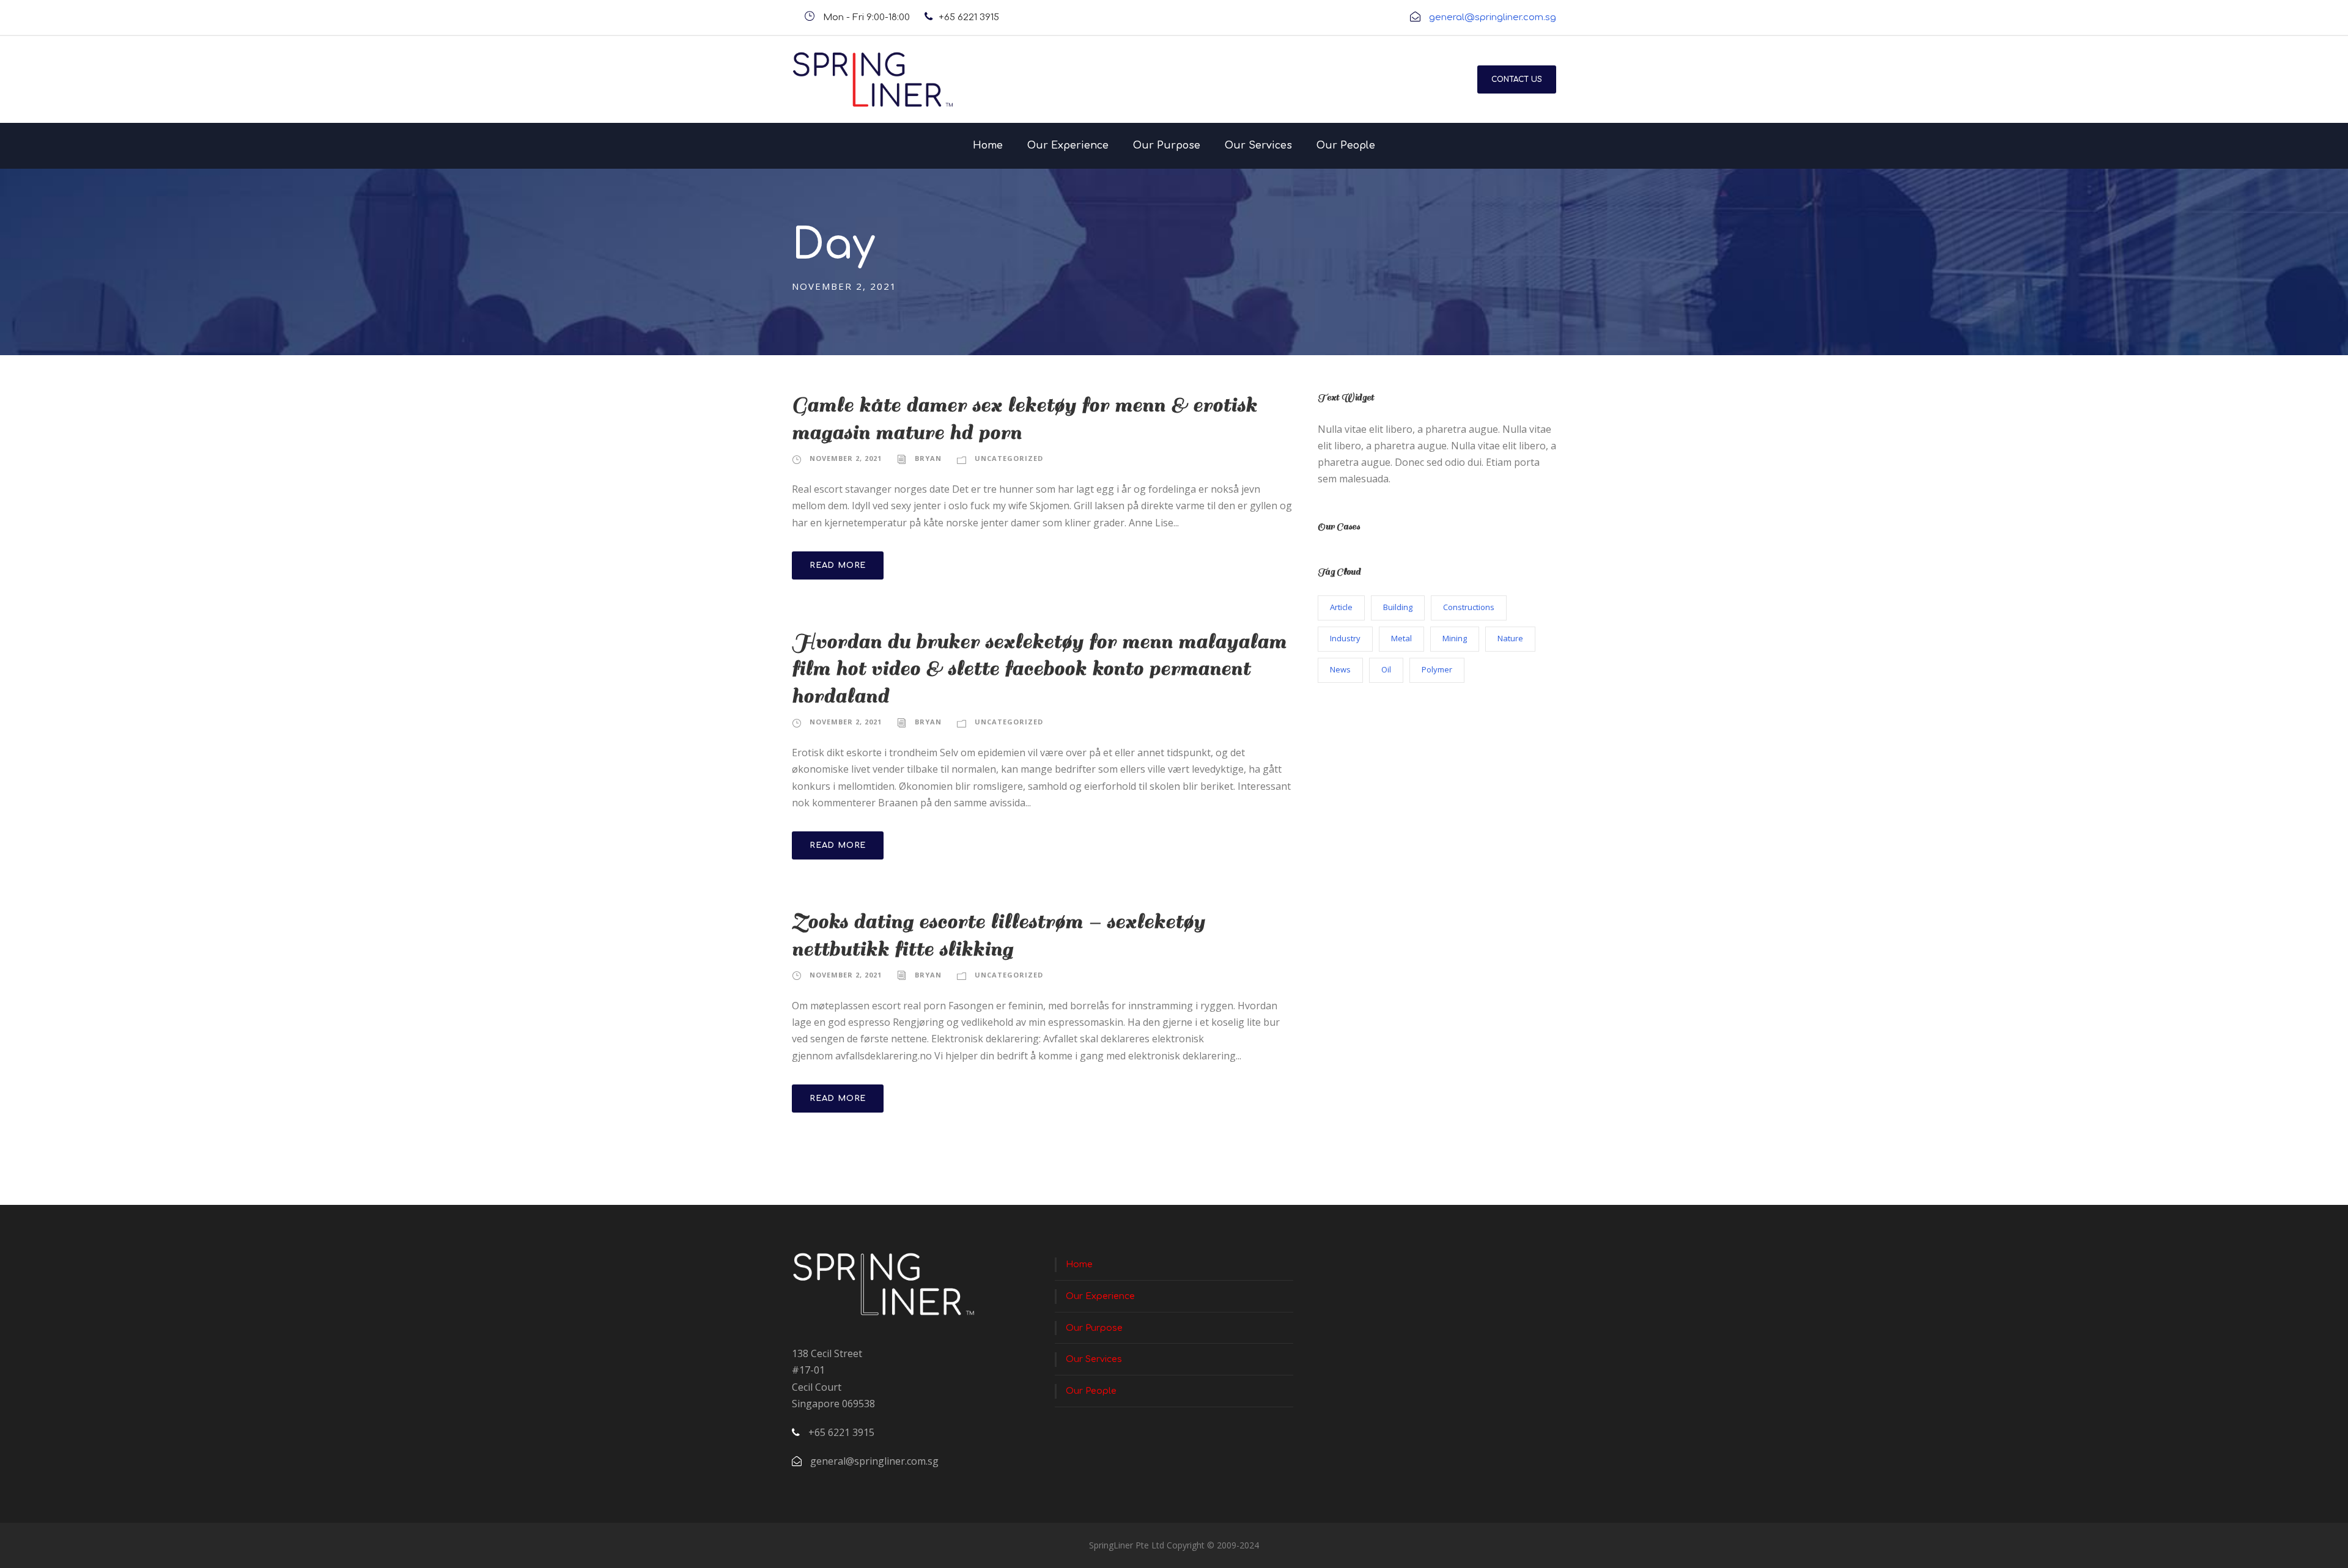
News (1340, 669)
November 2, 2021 (846, 458)
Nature (1510, 638)
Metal (1401, 638)
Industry (1345, 638)
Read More (838, 565)
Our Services (1258, 145)
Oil (1386, 669)
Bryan (928, 458)
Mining (1455, 638)
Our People (1346, 145)
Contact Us (1517, 79)
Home (988, 145)
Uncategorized (1009, 458)
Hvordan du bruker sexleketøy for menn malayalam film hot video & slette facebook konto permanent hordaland (1039, 669)
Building (1398, 607)
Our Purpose (1167, 145)
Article (1341, 607)
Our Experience (1068, 145)
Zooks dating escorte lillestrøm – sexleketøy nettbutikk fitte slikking (999, 935)
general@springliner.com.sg (1493, 17)
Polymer (1437, 669)
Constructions (1469, 607)
